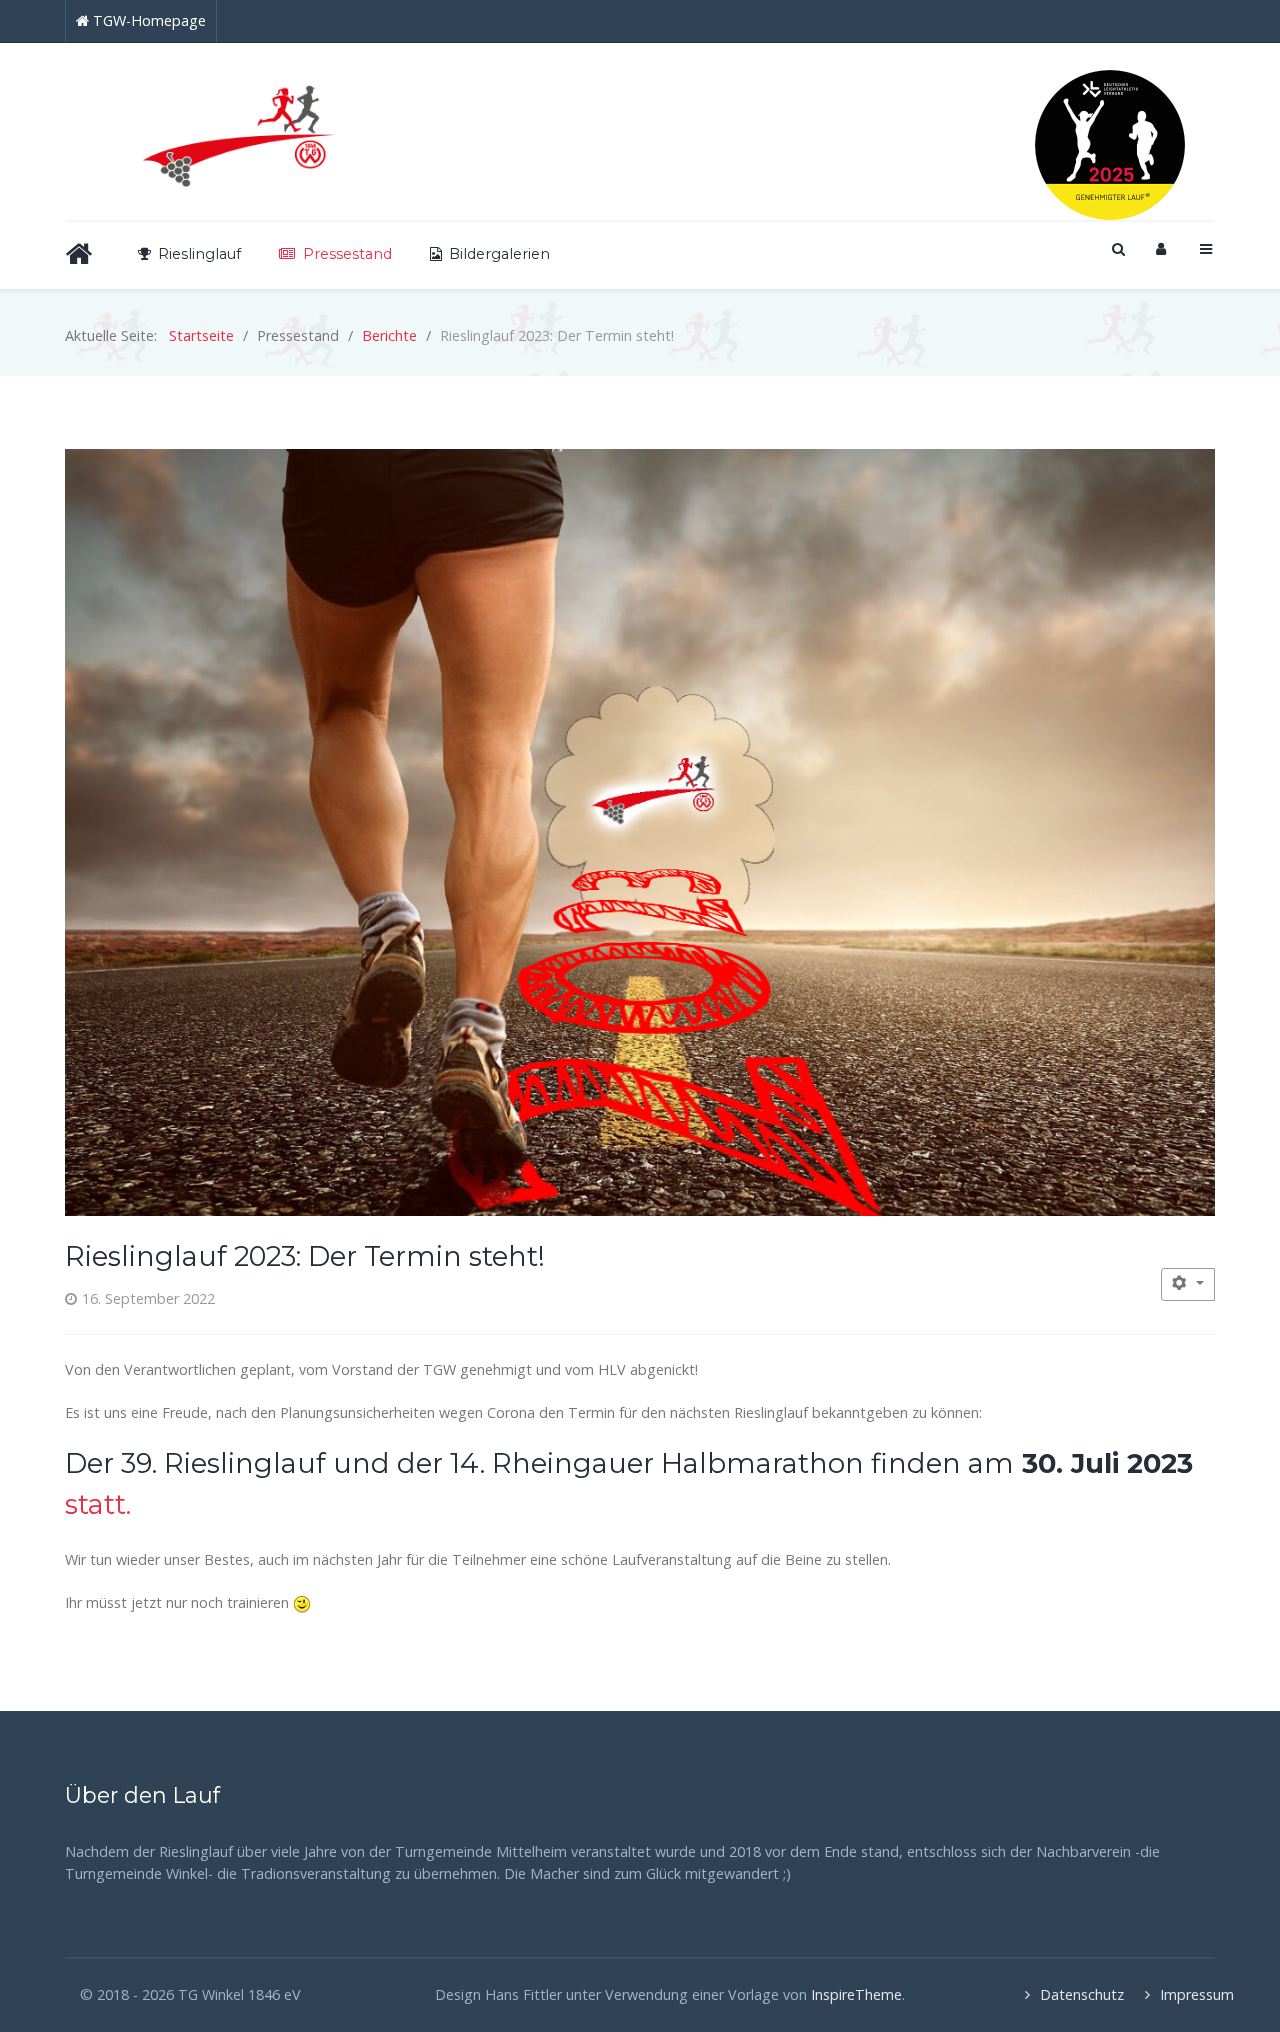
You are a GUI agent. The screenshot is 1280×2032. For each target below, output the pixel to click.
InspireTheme (856, 1994)
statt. (98, 1504)
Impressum (1187, 1994)
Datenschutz (1067, 1994)
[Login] (1161, 248)
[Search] (1117, 248)
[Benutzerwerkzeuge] (1188, 1284)
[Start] (83, 254)
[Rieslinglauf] (244, 131)
